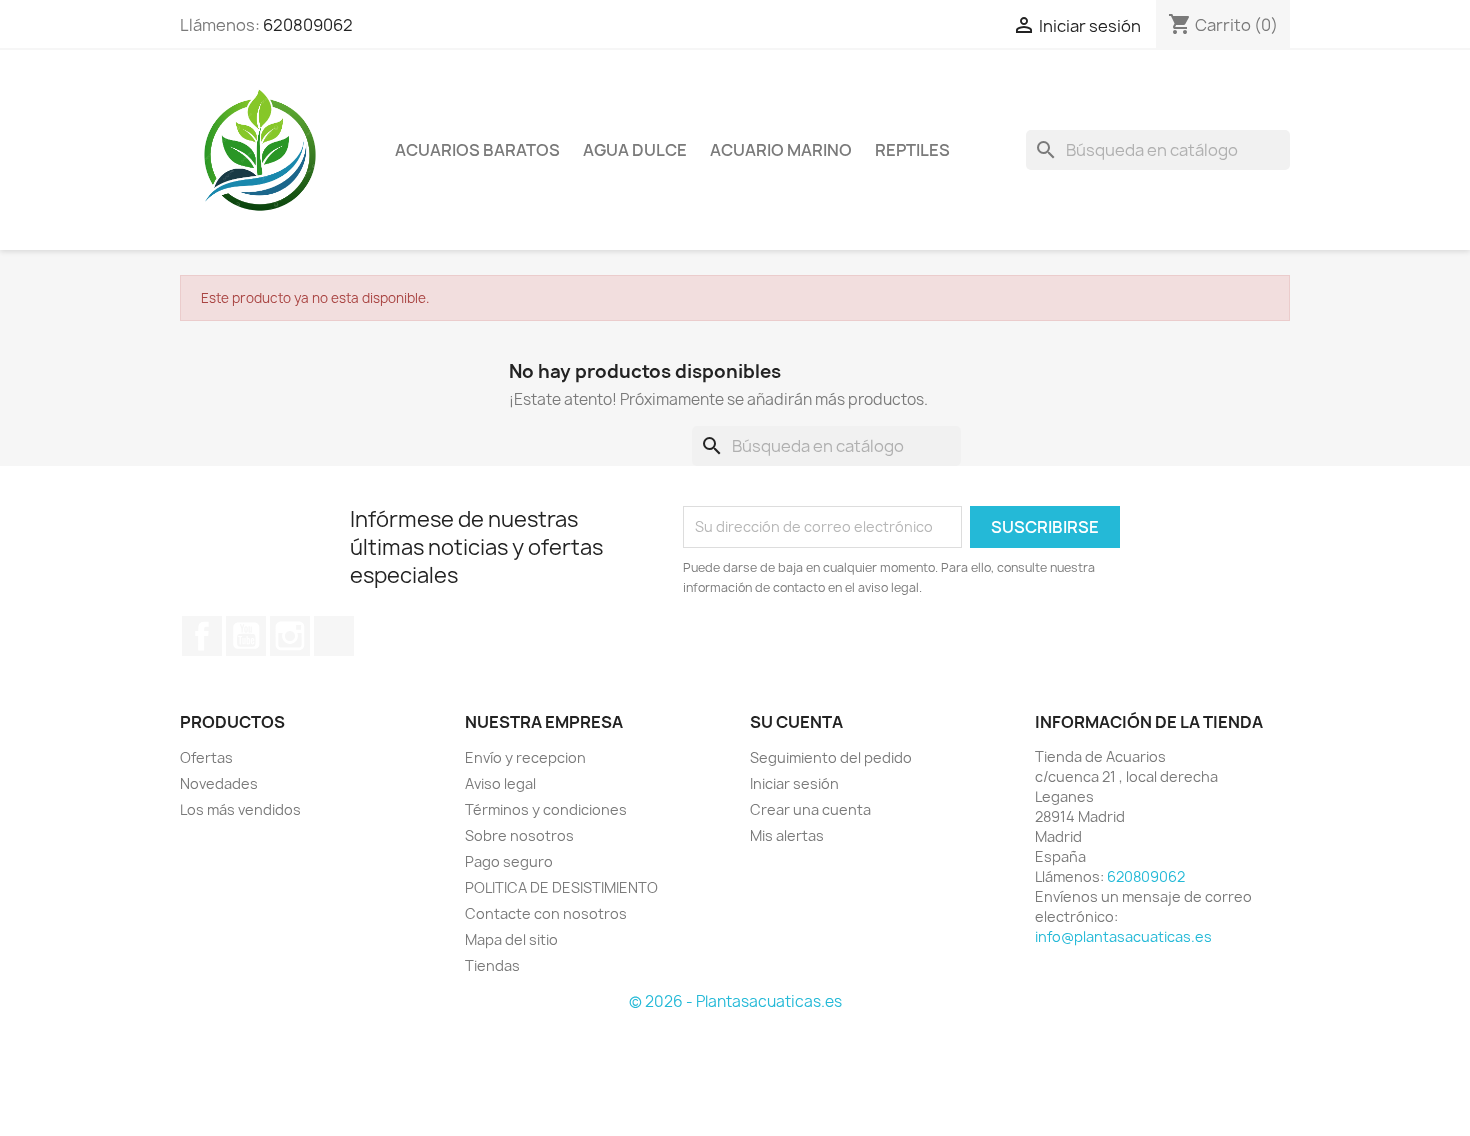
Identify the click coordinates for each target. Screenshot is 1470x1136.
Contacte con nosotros (546, 913)
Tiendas (492, 965)
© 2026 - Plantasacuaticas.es (735, 1001)
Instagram (290, 636)
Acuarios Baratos (477, 150)
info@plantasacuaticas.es (1123, 936)
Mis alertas (787, 835)
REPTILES (912, 150)
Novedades (219, 783)
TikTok (334, 636)
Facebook (202, 636)
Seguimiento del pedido (831, 757)
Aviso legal (500, 783)
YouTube (246, 636)
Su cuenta (796, 722)
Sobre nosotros (519, 835)
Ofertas (206, 757)
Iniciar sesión (794, 783)
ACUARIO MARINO (781, 150)
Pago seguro (509, 861)
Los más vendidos (240, 809)
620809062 (308, 25)
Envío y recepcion (525, 757)
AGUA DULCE (635, 150)
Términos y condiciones (546, 809)
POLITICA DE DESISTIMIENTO (561, 887)
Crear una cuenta (810, 809)
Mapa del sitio (511, 939)
